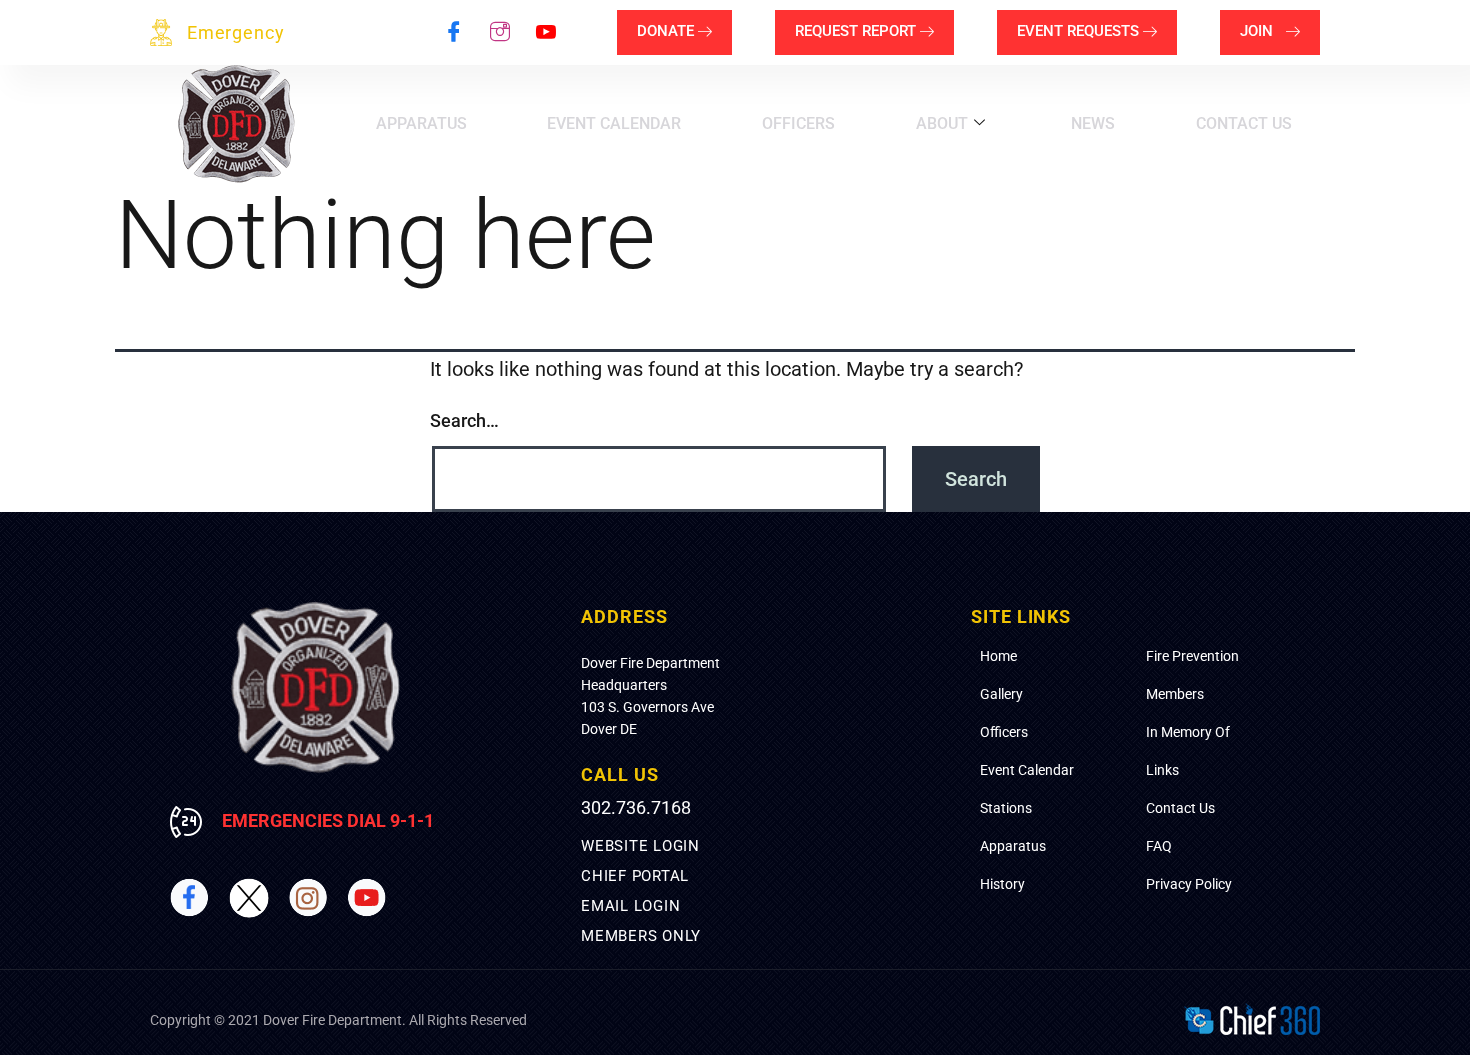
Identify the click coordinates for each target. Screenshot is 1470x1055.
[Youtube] (546, 33)
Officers (798, 123)
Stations (1006, 808)
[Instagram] (500, 33)
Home (998, 656)
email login (630, 906)
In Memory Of (1188, 732)
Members (1175, 694)
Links (1162, 770)
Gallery (1001, 694)
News (1093, 123)
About (942, 123)
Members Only (641, 936)
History (1002, 884)
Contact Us (1244, 123)
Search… (464, 420)
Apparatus (421, 123)
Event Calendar (614, 123)
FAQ (1159, 846)
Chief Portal (635, 876)
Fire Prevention (1192, 656)
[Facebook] (454, 33)
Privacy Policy (1189, 884)
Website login (640, 846)
